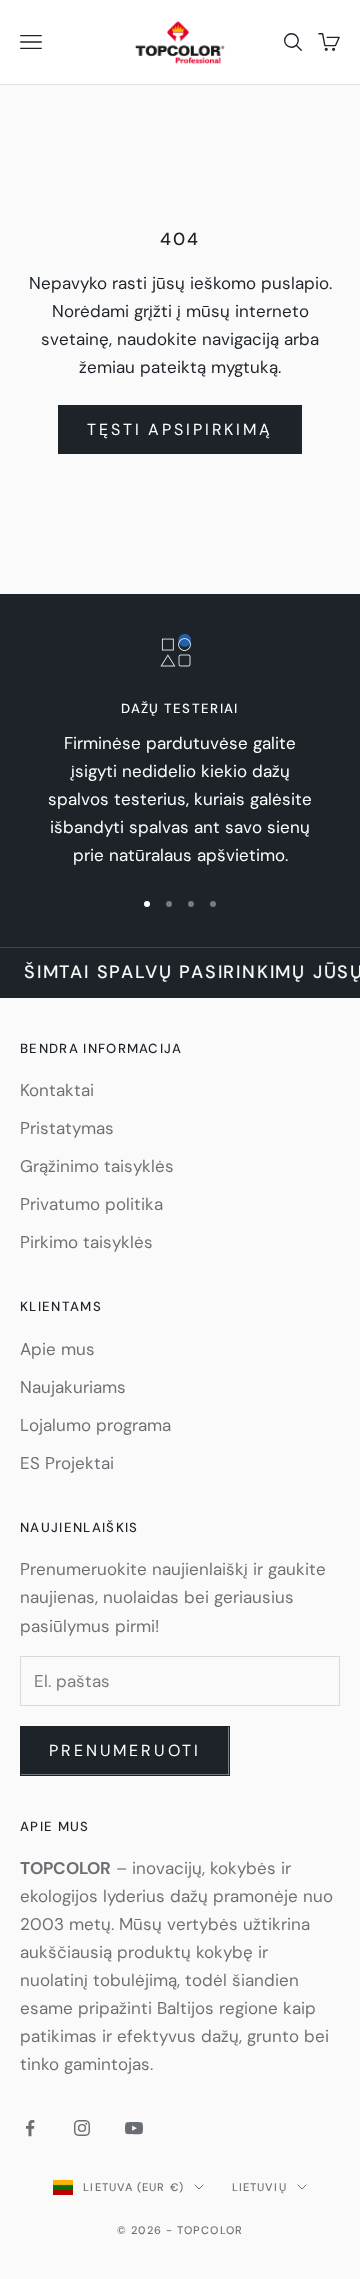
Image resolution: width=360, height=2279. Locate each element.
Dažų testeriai (179, 708)
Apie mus (57, 1349)
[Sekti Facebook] (30, 2128)
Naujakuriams (73, 1387)
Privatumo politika (91, 1204)
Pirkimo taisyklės (86, 1242)
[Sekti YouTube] (134, 2128)
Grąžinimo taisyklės (97, 1166)
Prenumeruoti (125, 1750)
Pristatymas (67, 1128)
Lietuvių (259, 2187)
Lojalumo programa (95, 1425)
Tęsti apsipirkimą (180, 429)
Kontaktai (57, 1090)
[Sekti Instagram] (82, 2128)
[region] (180, 751)
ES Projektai (67, 1463)
